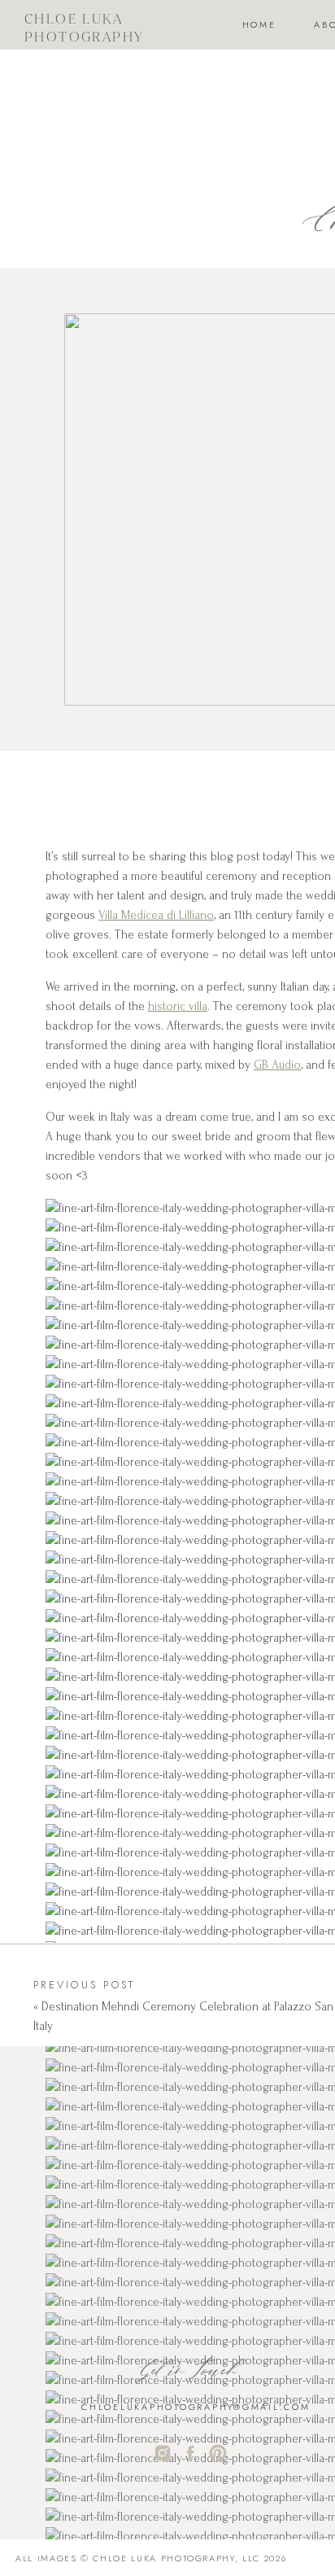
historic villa (178, 1006)
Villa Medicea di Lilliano (156, 915)
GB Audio (277, 1065)
